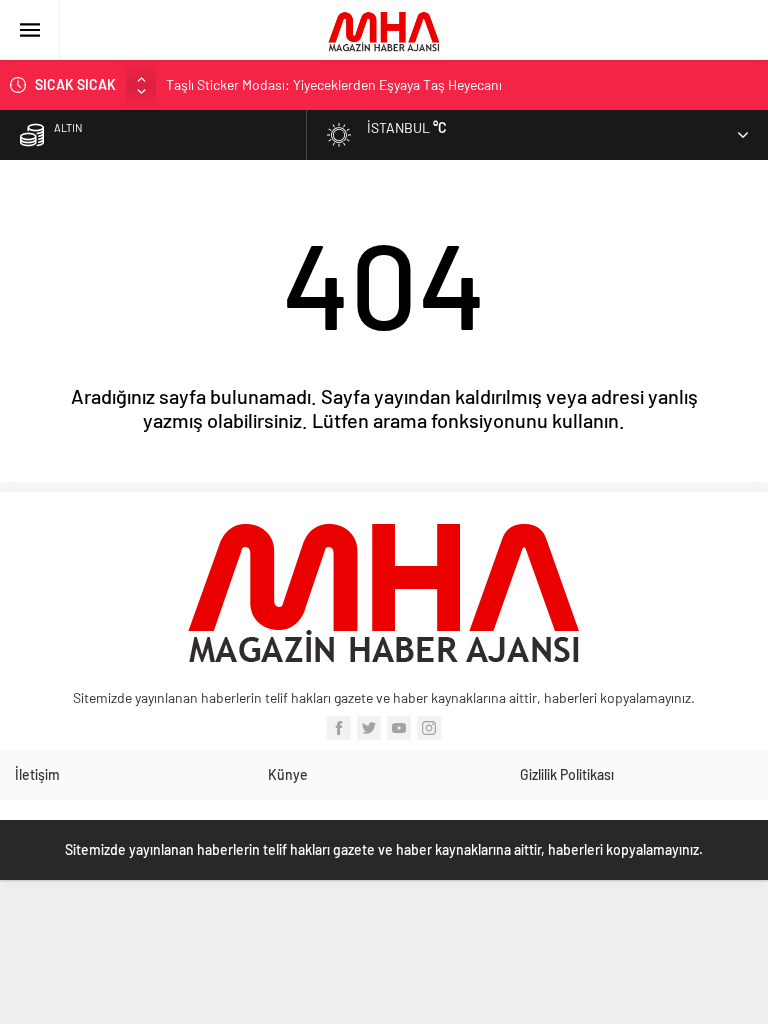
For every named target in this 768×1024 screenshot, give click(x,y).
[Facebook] (339, 728)
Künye (288, 774)
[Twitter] (369, 728)
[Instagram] (429, 728)
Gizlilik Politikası (567, 774)
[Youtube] (399, 728)
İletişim (37, 774)
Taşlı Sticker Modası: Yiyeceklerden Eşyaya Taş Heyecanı (334, 84)
